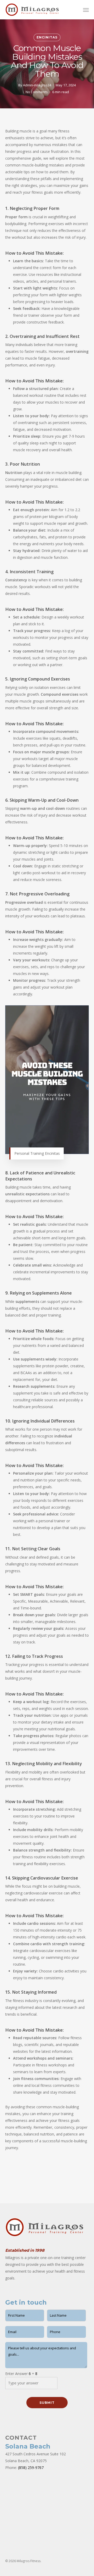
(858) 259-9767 (31, 2468)
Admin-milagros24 (37, 85)
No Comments (37, 92)
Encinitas (47, 37)
